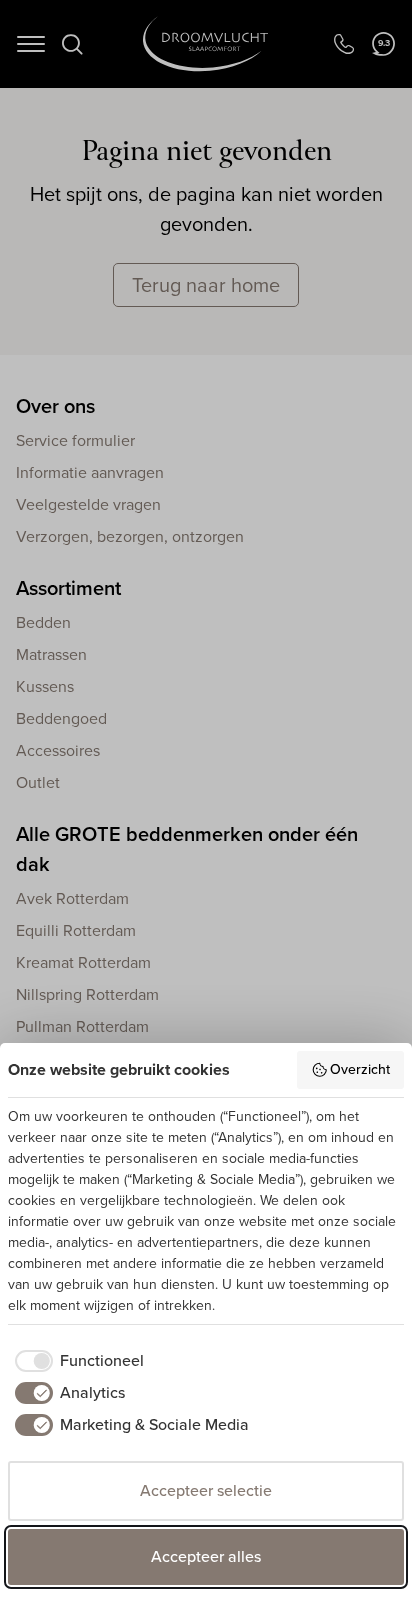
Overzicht (360, 1069)
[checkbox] (76, 1361)
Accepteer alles (206, 1556)
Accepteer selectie (206, 1490)
